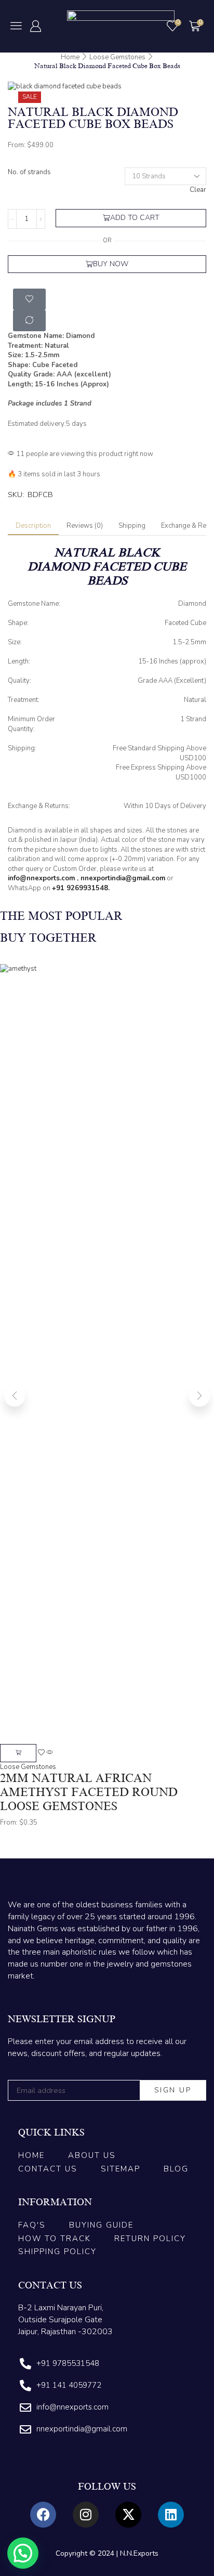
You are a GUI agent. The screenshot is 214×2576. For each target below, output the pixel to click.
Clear (198, 190)
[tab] (33, 526)
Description (33, 526)
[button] (16, 25)
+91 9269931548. (81, 888)
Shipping (132, 526)
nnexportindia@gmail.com (123, 878)
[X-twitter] (128, 2515)
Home (70, 57)
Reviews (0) (85, 526)
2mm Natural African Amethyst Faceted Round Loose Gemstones (89, 1792)
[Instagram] (86, 2515)
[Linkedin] (171, 2515)
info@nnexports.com (41, 878)
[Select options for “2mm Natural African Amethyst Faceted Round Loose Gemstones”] (18, 1753)
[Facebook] (43, 2515)
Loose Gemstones (117, 57)
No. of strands (29, 172)
